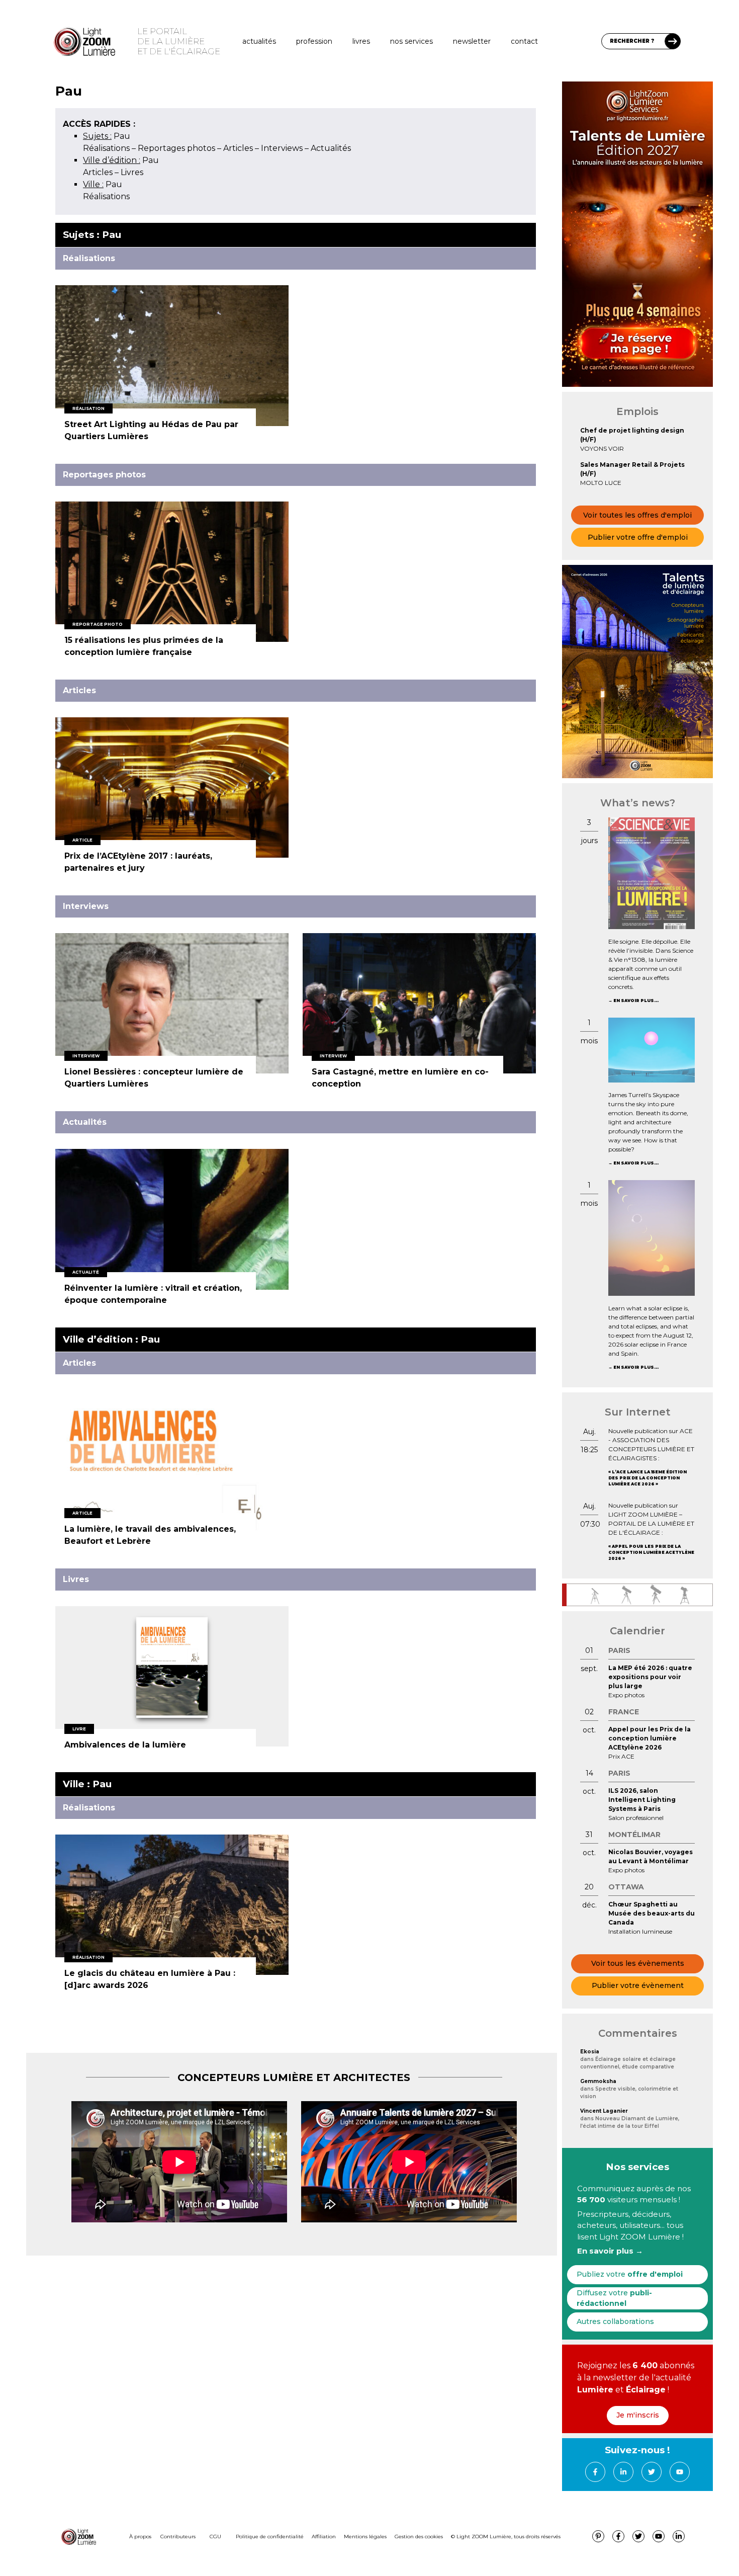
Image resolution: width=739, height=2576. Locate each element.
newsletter (472, 41)
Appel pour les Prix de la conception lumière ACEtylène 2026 (651, 1552)
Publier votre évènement (638, 1985)
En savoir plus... (636, 1001)
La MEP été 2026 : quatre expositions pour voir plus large (650, 1677)
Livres (361, 41)
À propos (140, 2537)
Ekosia (590, 2052)
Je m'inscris (638, 2415)
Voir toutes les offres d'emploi (637, 515)
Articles (238, 148)
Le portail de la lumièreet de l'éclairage (179, 41)
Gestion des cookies (419, 2537)
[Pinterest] (598, 2536)
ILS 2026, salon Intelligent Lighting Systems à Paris (642, 1800)
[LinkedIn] (623, 2472)
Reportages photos (176, 148)
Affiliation (324, 2537)
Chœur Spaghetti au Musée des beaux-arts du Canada (652, 1913)
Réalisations (106, 148)
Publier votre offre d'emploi (638, 537)
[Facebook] (595, 2472)
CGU (215, 2537)
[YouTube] (680, 2472)
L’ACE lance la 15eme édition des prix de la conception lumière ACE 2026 (648, 1478)
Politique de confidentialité (270, 2537)
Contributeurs (178, 2537)
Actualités (259, 41)
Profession (314, 41)
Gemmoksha (598, 2081)
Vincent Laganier (604, 2111)
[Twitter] (652, 2472)
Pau (107, 136)
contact (524, 41)
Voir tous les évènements (638, 1963)
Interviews (282, 148)
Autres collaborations (615, 2321)
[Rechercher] (673, 41)
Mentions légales (365, 2537)
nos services (411, 41)
